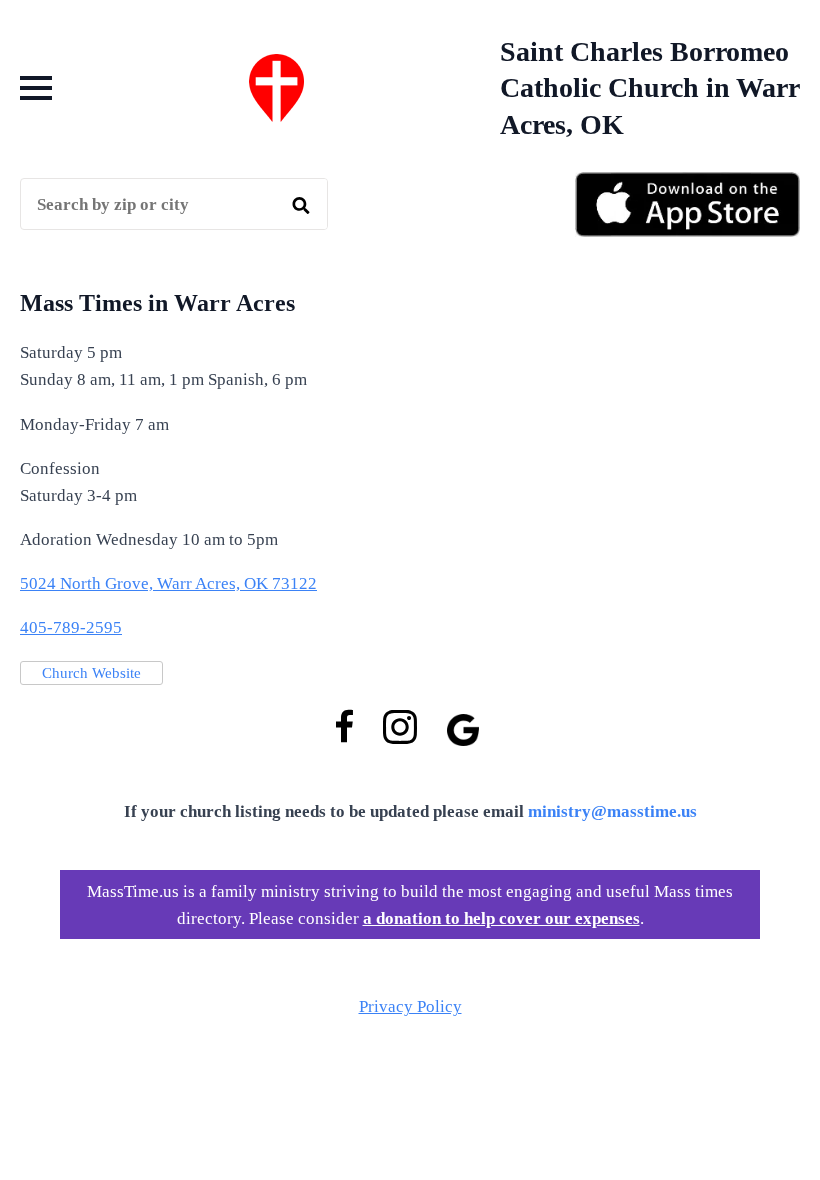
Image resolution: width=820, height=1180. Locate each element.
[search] (301, 205)
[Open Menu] (36, 88)
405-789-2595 (71, 627)
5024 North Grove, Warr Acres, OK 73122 (168, 583)
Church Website (91, 673)
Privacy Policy (410, 1006)
